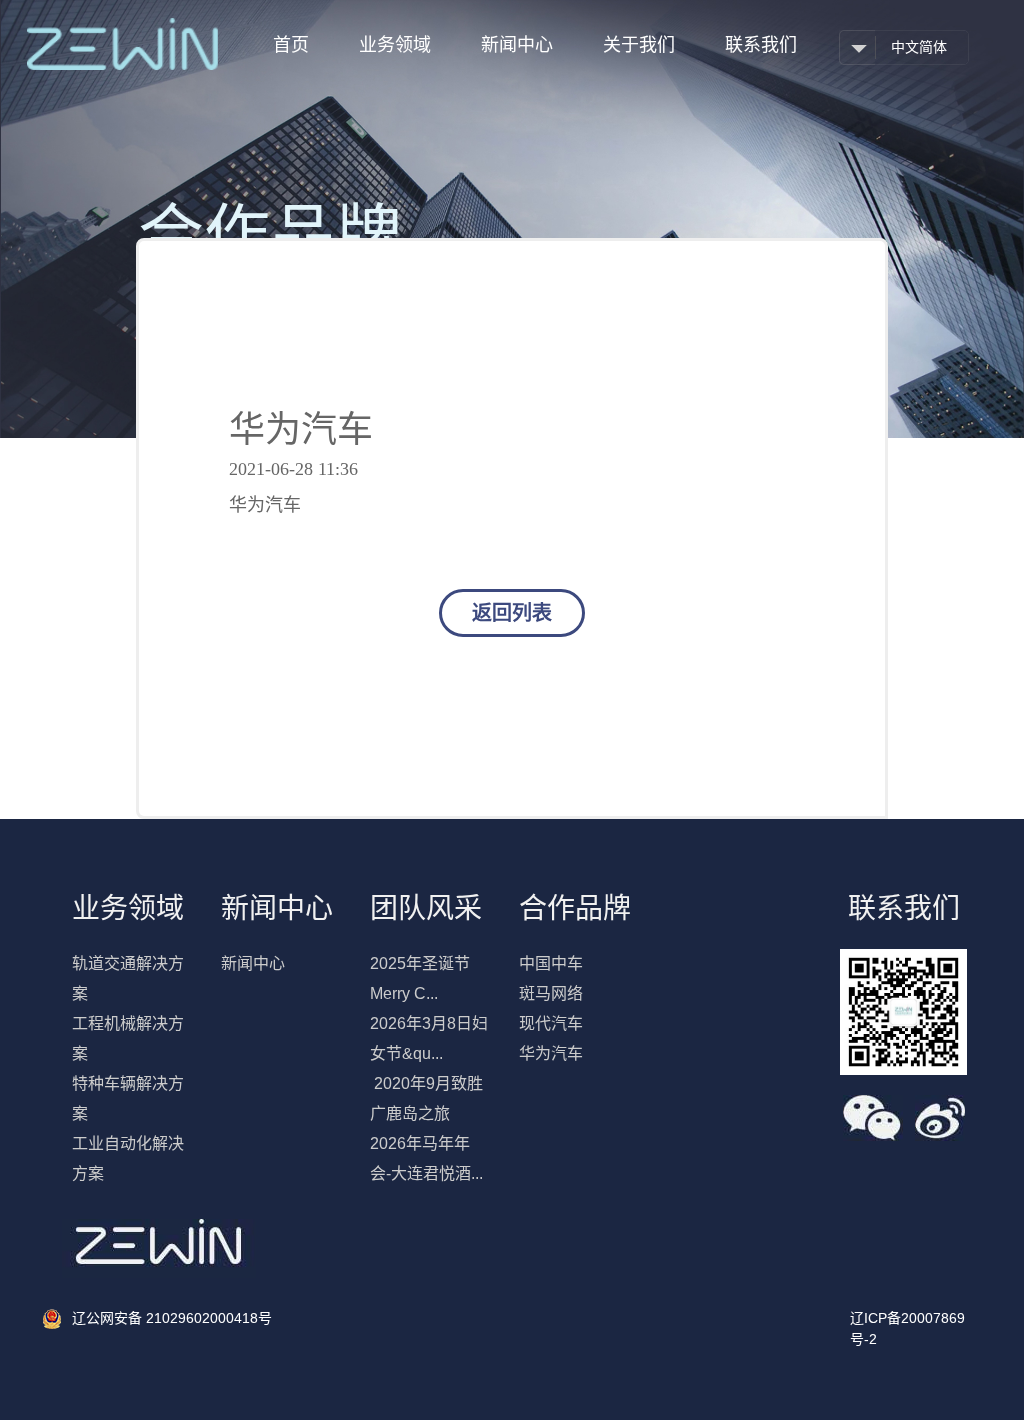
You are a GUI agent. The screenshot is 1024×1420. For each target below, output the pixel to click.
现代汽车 (551, 1023)
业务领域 (395, 45)
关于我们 (639, 45)
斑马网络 (551, 993)
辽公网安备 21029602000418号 (172, 1318)
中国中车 (551, 963)
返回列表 (512, 613)
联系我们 (761, 45)
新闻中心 (517, 45)
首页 (291, 45)
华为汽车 (551, 1053)
